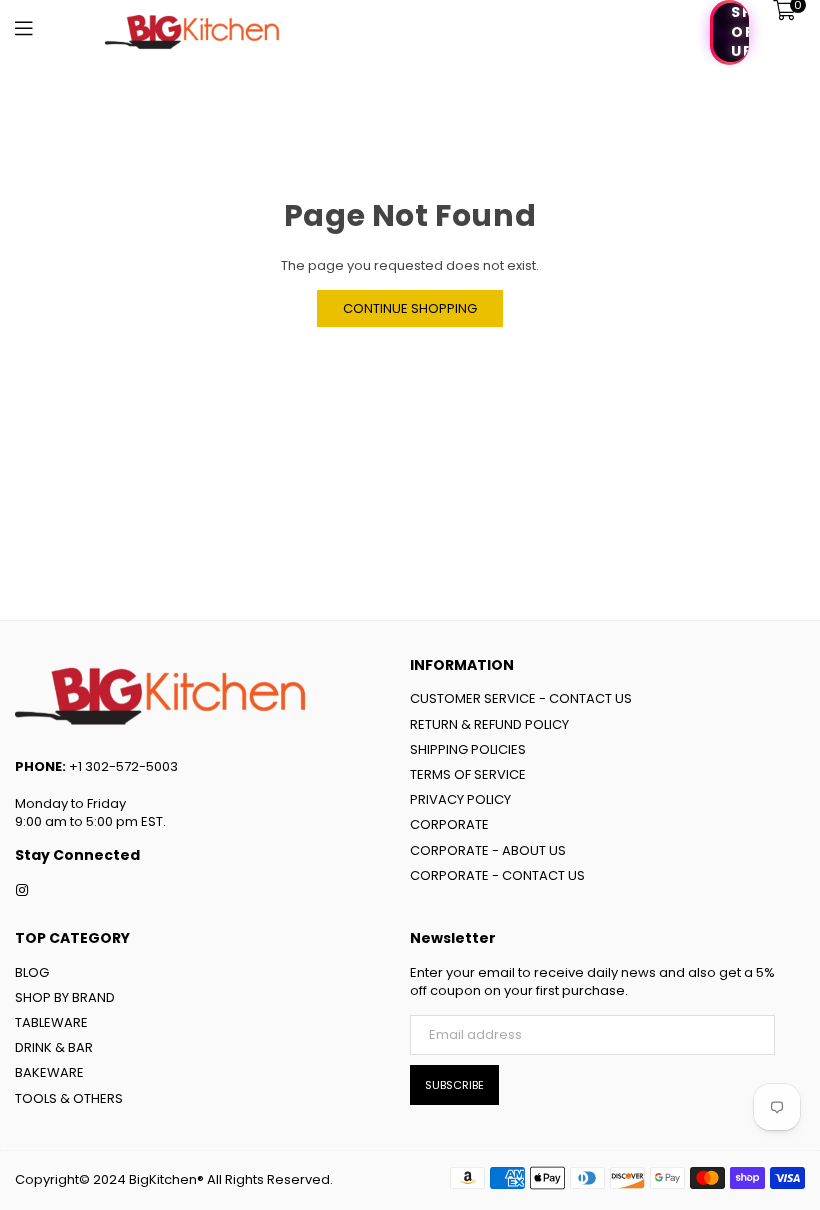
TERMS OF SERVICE (468, 774)
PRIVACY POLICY (460, 799)
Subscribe (454, 1085)
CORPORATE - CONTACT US (497, 875)
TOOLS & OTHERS (69, 1098)
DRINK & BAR (54, 1047)
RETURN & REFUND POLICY (489, 724)
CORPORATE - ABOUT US (488, 850)
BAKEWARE (49, 1072)
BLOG (32, 972)
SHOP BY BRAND (65, 997)
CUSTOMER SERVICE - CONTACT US (521, 698)
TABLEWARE (51, 1022)
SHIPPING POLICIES (468, 749)
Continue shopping (410, 308)
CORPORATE (449, 824)
